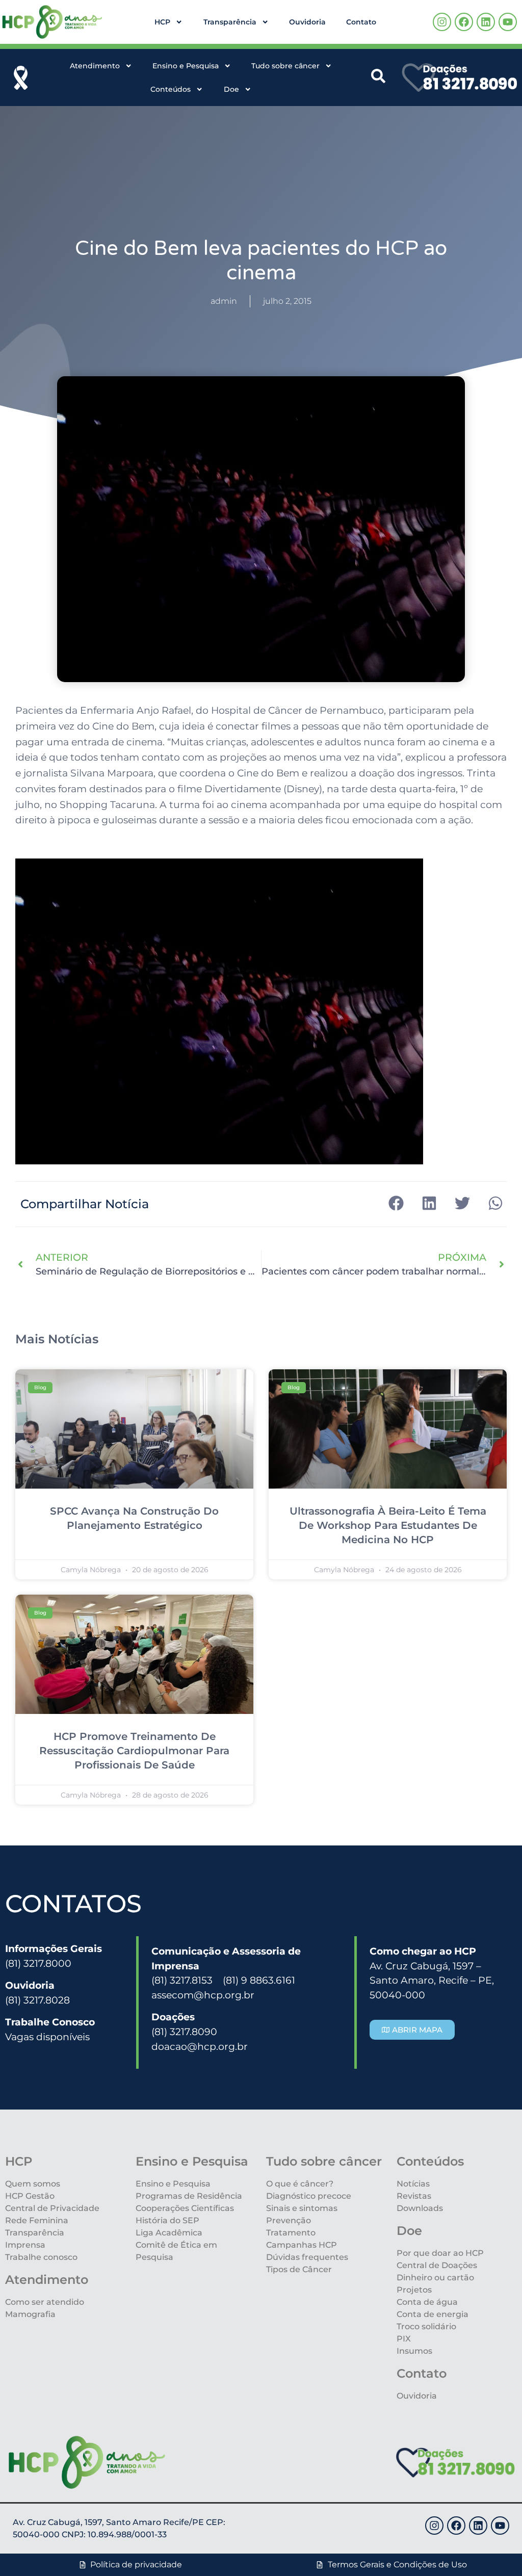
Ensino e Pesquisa (186, 66)
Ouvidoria (307, 22)
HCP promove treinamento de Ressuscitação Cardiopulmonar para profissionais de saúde (134, 1751)
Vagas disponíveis (47, 2037)
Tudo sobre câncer (285, 66)
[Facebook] (464, 22)
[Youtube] (508, 22)
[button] (396, 1203)
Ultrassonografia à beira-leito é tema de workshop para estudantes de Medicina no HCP (388, 1525)
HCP (162, 22)
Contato (361, 22)
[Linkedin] (486, 22)
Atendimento (95, 66)
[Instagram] (442, 22)
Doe (231, 89)
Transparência (230, 22)
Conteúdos (171, 89)
